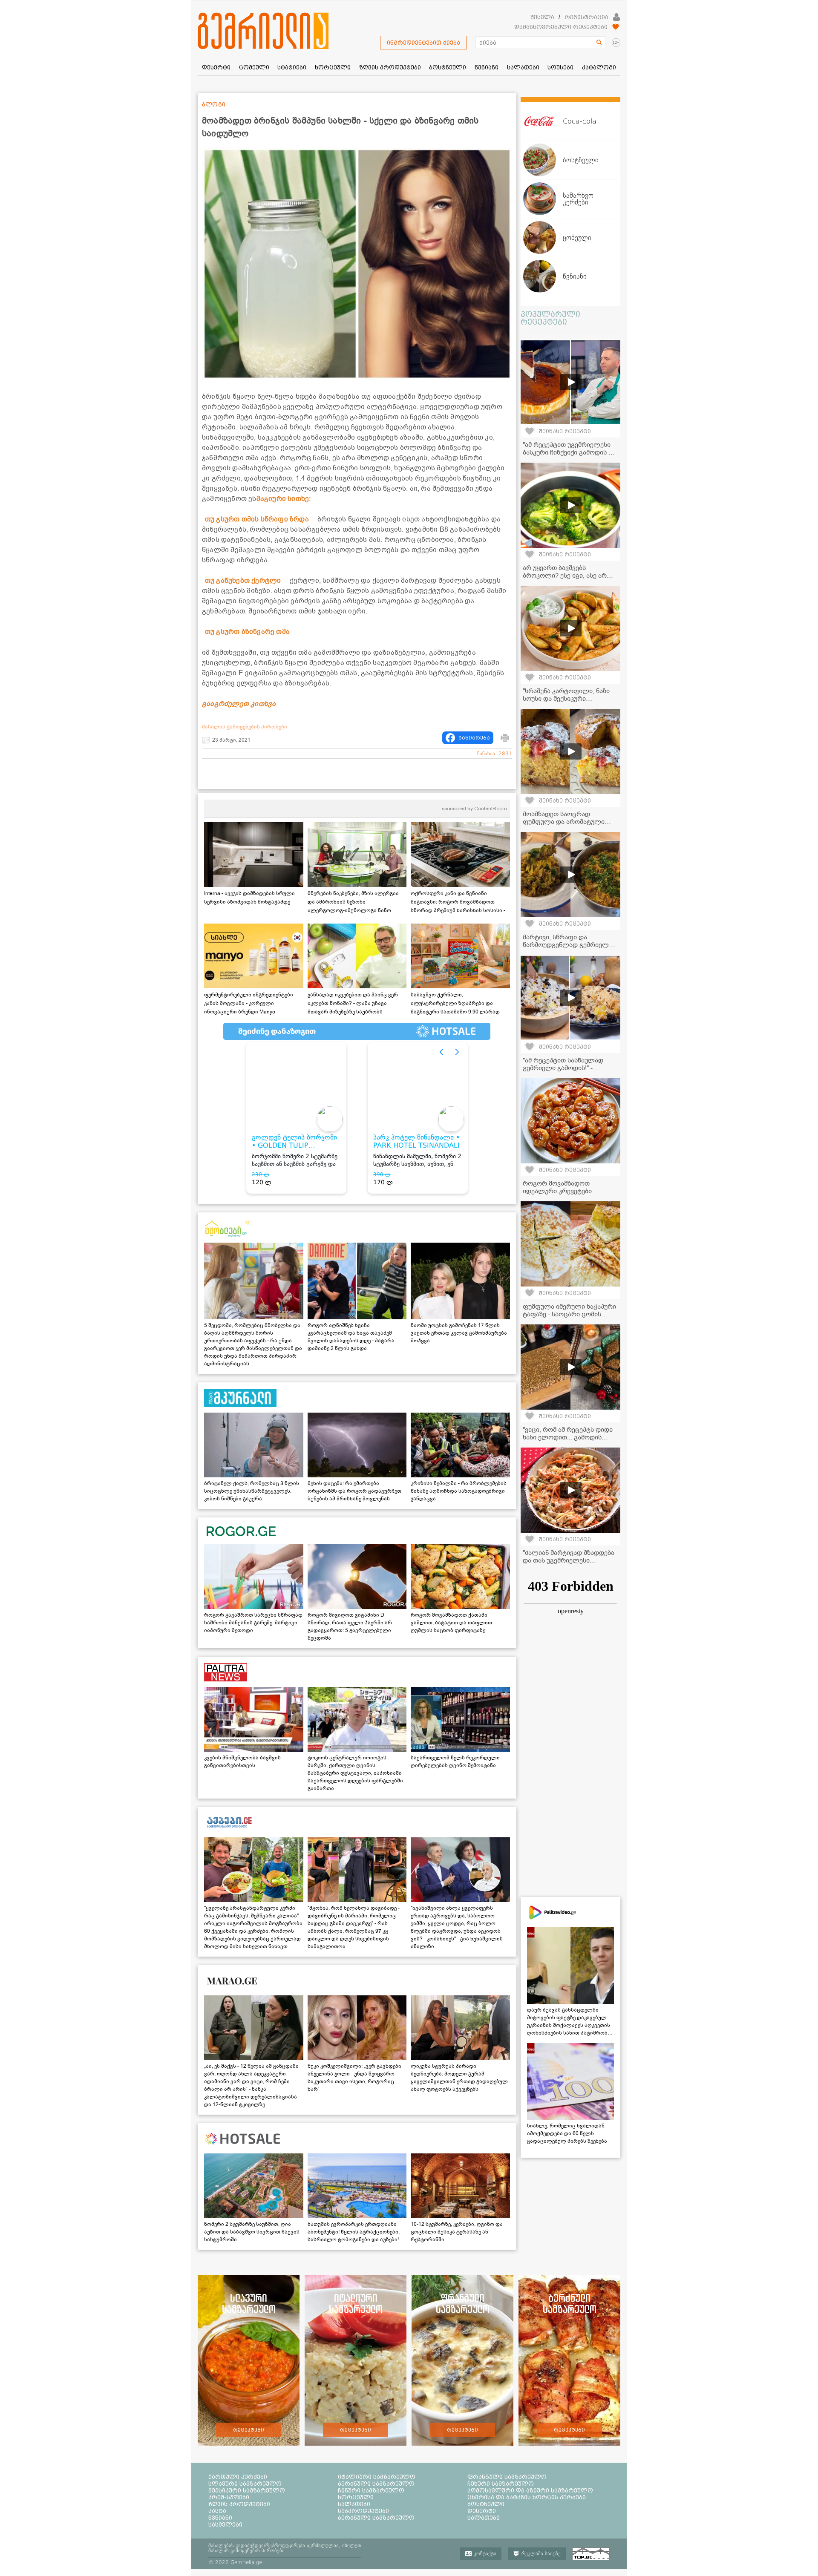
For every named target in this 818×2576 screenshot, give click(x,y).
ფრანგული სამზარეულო (507, 2477)
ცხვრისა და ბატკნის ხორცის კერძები (527, 2497)
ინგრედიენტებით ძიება (423, 43)
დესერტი (482, 2511)
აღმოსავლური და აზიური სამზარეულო (530, 2490)
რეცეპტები (249, 2430)
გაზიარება (474, 738)
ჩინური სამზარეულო (371, 2490)
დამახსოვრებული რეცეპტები (561, 27)
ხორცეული (356, 2497)
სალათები (354, 2504)
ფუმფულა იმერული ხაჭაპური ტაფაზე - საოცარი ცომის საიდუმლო (569, 1314)
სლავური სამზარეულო (245, 2484)
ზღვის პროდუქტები (239, 2504)
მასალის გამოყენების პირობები (245, 727)
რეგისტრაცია (586, 17)
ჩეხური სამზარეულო (501, 2484)
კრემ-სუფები (229, 2497)
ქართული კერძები (238, 2477)
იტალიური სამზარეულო (377, 2477)
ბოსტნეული (486, 2504)
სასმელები (225, 2524)
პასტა (217, 2511)
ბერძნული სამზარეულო (376, 2484)
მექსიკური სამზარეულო (247, 2490)
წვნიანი (220, 2518)
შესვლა (542, 17)
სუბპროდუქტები (363, 2511)
